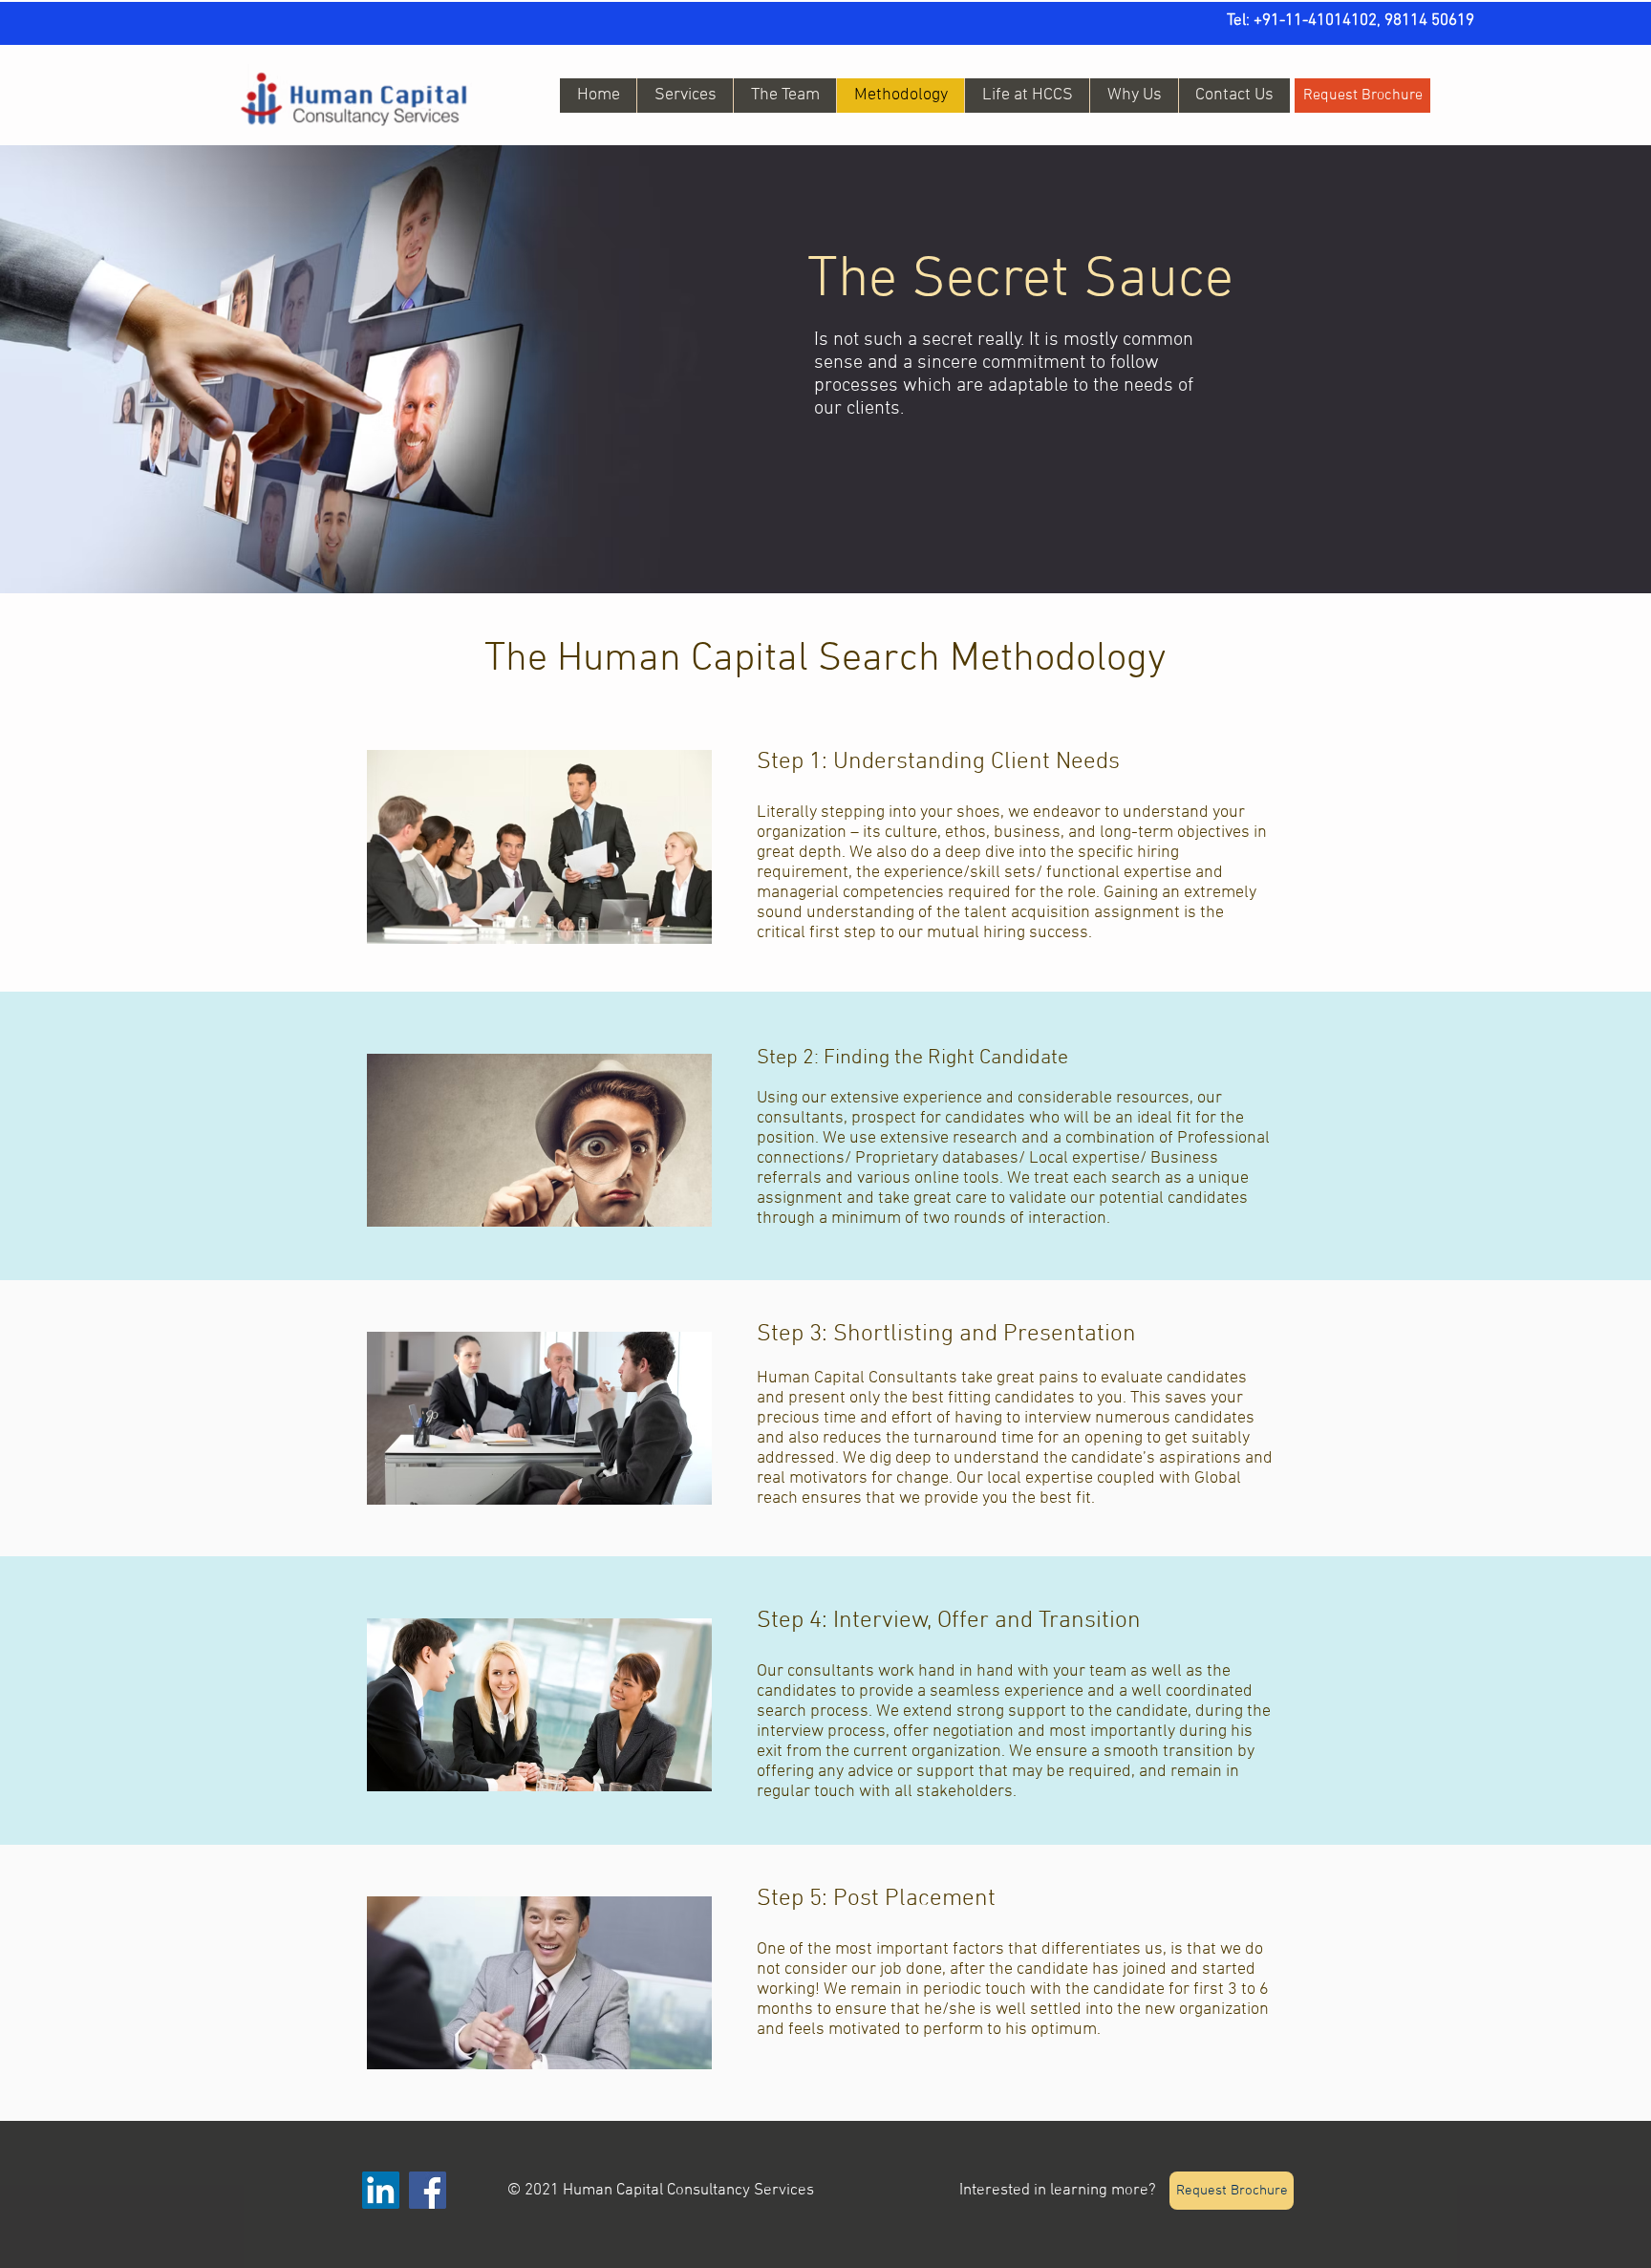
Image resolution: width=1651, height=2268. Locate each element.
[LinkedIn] (381, 2190)
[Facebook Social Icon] (428, 2190)
